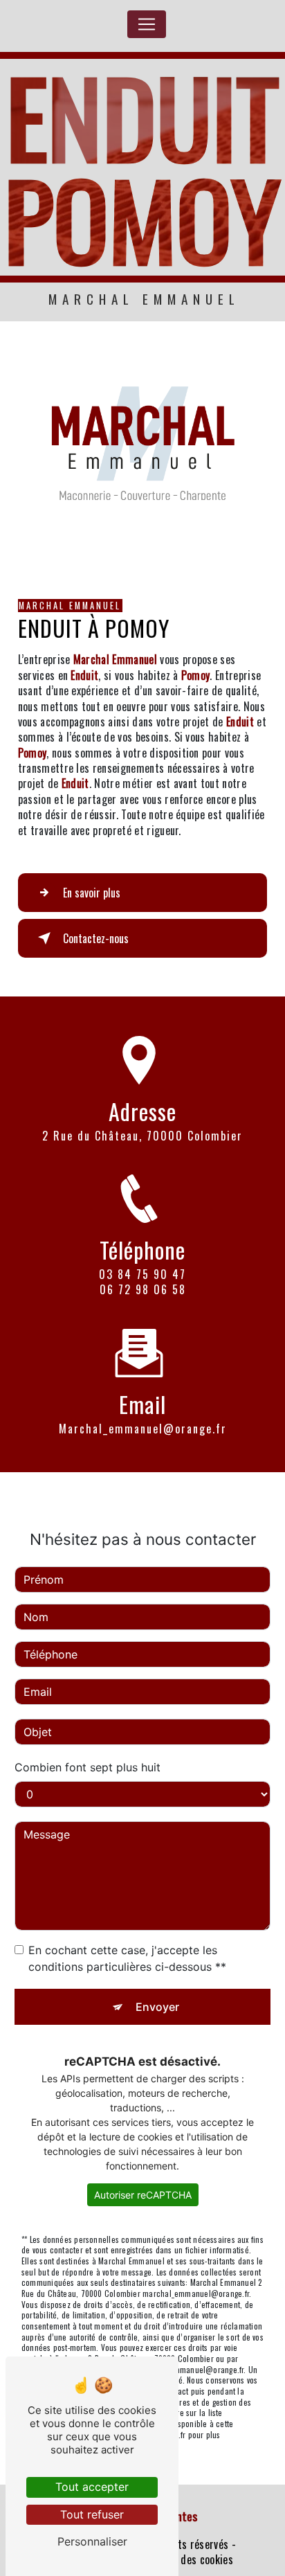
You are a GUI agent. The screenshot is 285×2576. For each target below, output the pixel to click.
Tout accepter (92, 2487)
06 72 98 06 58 (143, 1289)
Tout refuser (92, 2514)
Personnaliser (92, 2541)
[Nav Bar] (147, 24)
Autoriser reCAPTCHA (143, 2195)
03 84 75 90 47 (142, 1274)
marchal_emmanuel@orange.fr (143, 1429)
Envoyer (157, 2007)
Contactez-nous (96, 938)
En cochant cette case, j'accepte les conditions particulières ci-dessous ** (127, 1958)
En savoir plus (92, 893)
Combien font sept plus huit (88, 1767)
